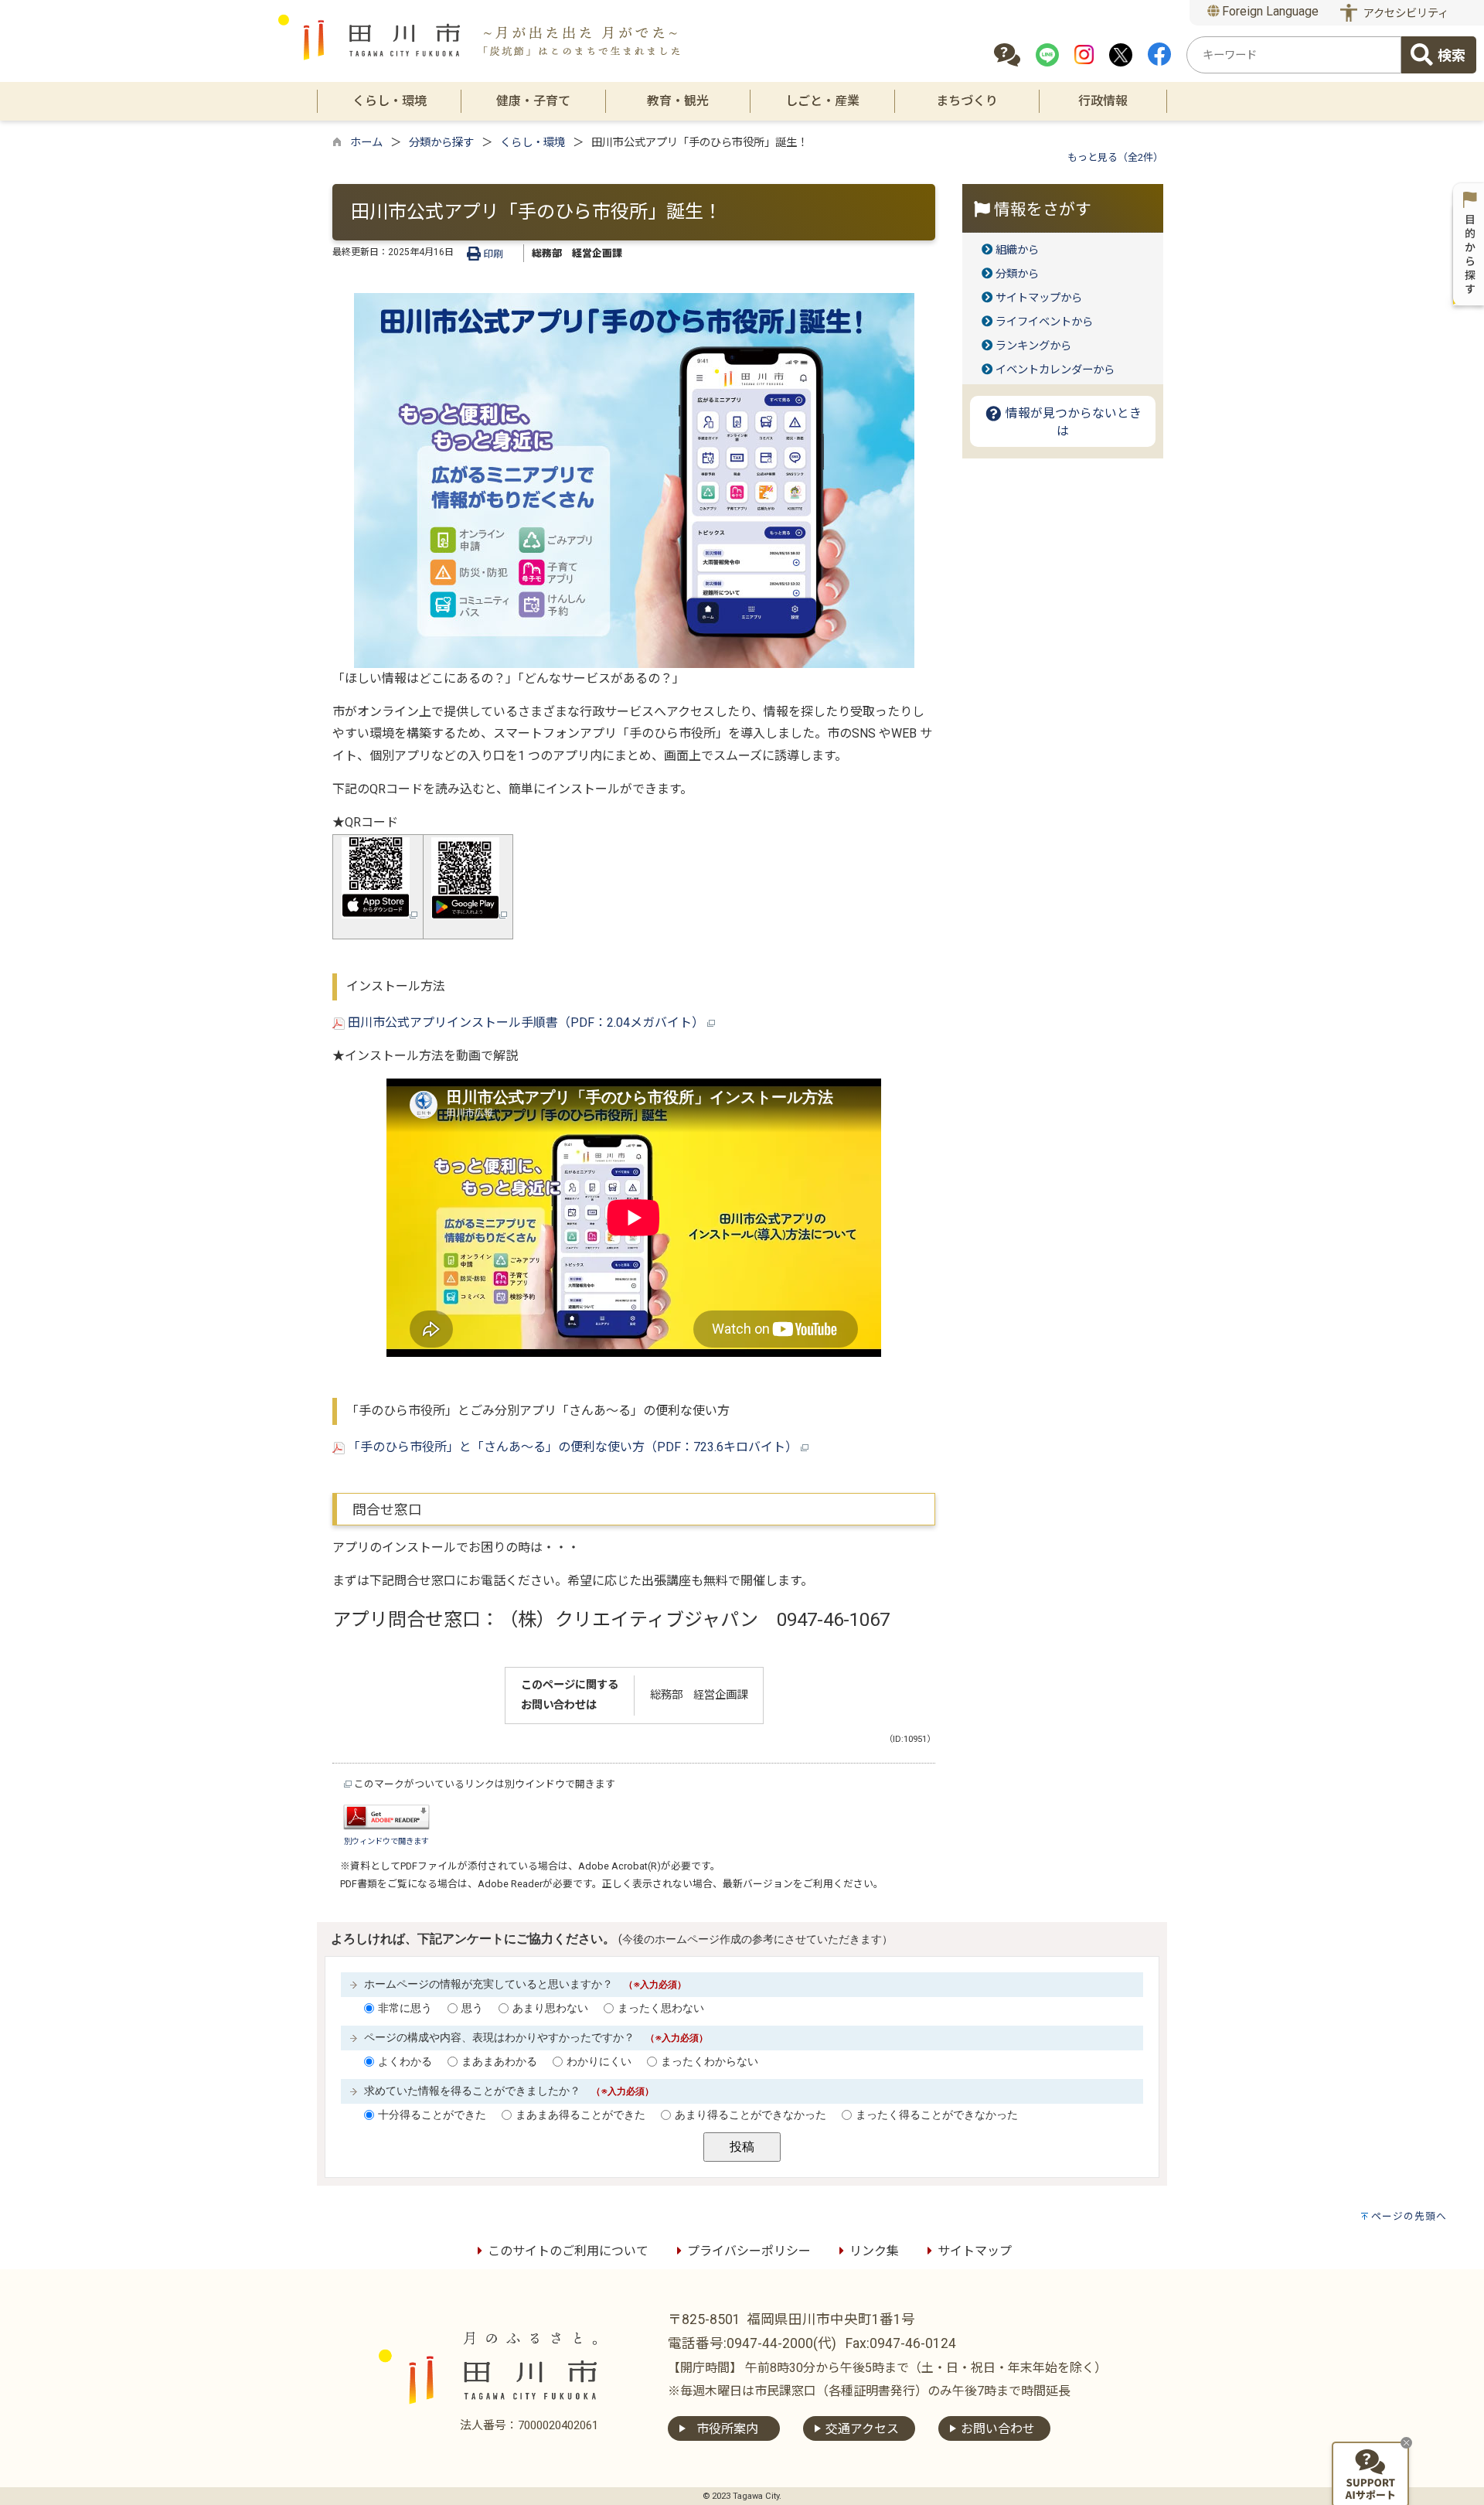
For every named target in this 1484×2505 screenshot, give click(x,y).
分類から (1017, 274)
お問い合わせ (998, 2429)
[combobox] (1294, 55)
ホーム (366, 143)
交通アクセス (862, 2429)
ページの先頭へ (1409, 2216)
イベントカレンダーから (1055, 370)
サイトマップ (975, 2251)
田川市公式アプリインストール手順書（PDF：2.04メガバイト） (526, 1022)
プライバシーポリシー (749, 2251)
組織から (1017, 250)
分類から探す (441, 143)
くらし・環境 (533, 143)
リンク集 (874, 2251)
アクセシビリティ (1406, 14)
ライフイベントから (1044, 322)
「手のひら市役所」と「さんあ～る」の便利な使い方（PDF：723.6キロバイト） (573, 1447)
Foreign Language (1269, 11)
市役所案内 (727, 2429)
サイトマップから (1039, 298)
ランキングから (1033, 346)
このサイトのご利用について (568, 2251)
